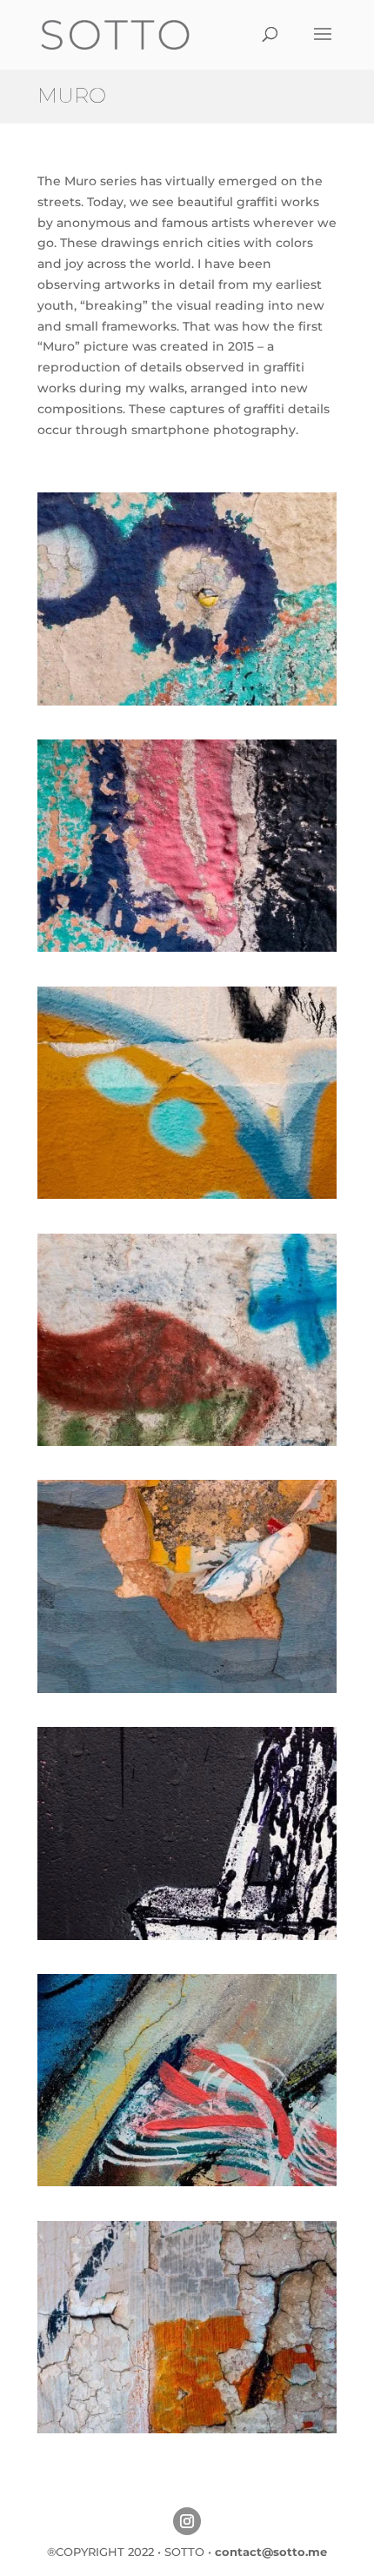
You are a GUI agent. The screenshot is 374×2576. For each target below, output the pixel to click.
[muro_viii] (187, 701)
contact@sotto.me (271, 2552)
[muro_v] (187, 1442)
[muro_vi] (187, 1194)
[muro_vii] (187, 947)
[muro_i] (187, 1936)
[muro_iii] (187, 2429)
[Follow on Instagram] (187, 2521)
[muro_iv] (187, 1689)
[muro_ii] (187, 2182)
